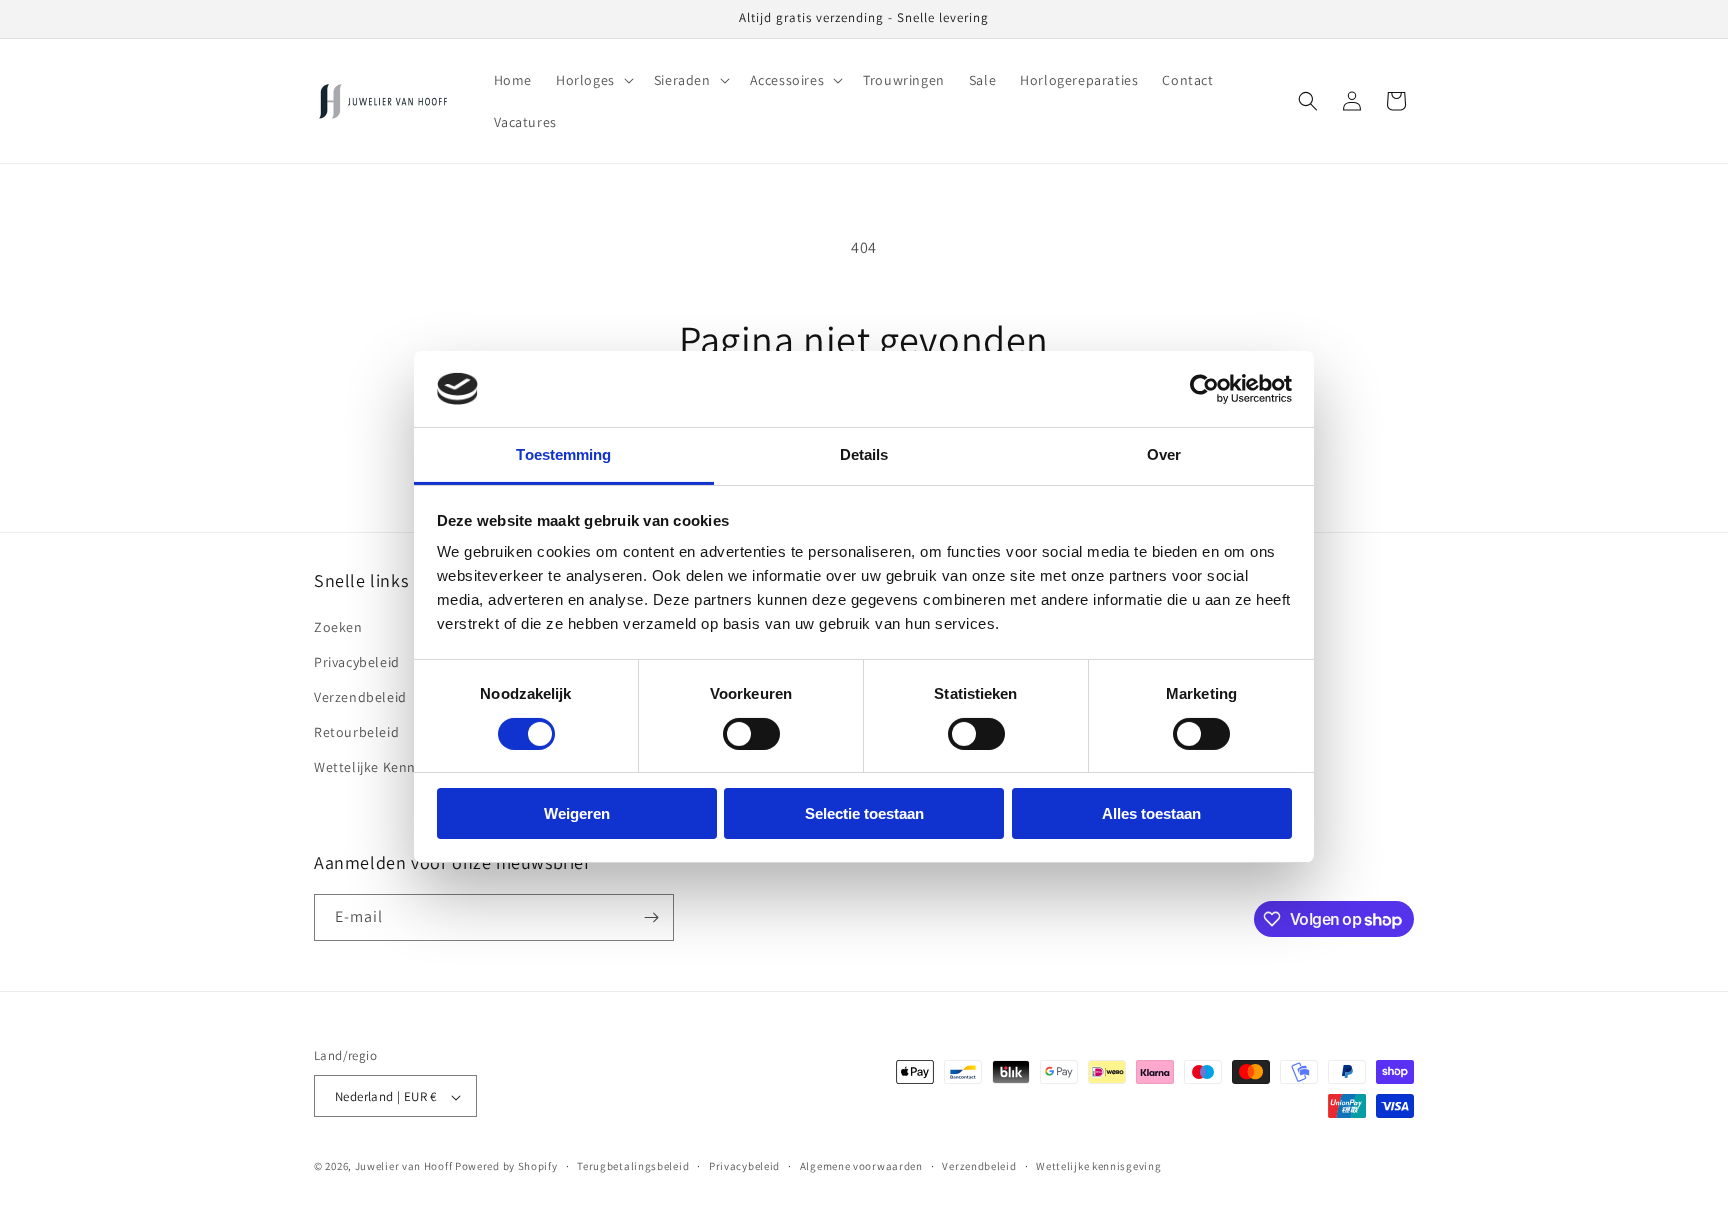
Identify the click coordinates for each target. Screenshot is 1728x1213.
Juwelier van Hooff (404, 1167)
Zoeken (338, 627)
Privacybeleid (357, 662)
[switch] (751, 734)
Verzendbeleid (360, 697)
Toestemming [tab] (563, 454)
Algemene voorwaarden (861, 1166)
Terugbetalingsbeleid (633, 1166)
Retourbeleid (356, 732)
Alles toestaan (1151, 813)
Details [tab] (864, 454)
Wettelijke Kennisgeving (391, 767)
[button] (593, 80)
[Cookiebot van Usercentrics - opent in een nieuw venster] (1204, 389)
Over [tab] (1164, 454)
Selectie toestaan (864, 813)
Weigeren (577, 813)
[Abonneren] (651, 917)
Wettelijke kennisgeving (1098, 1166)
